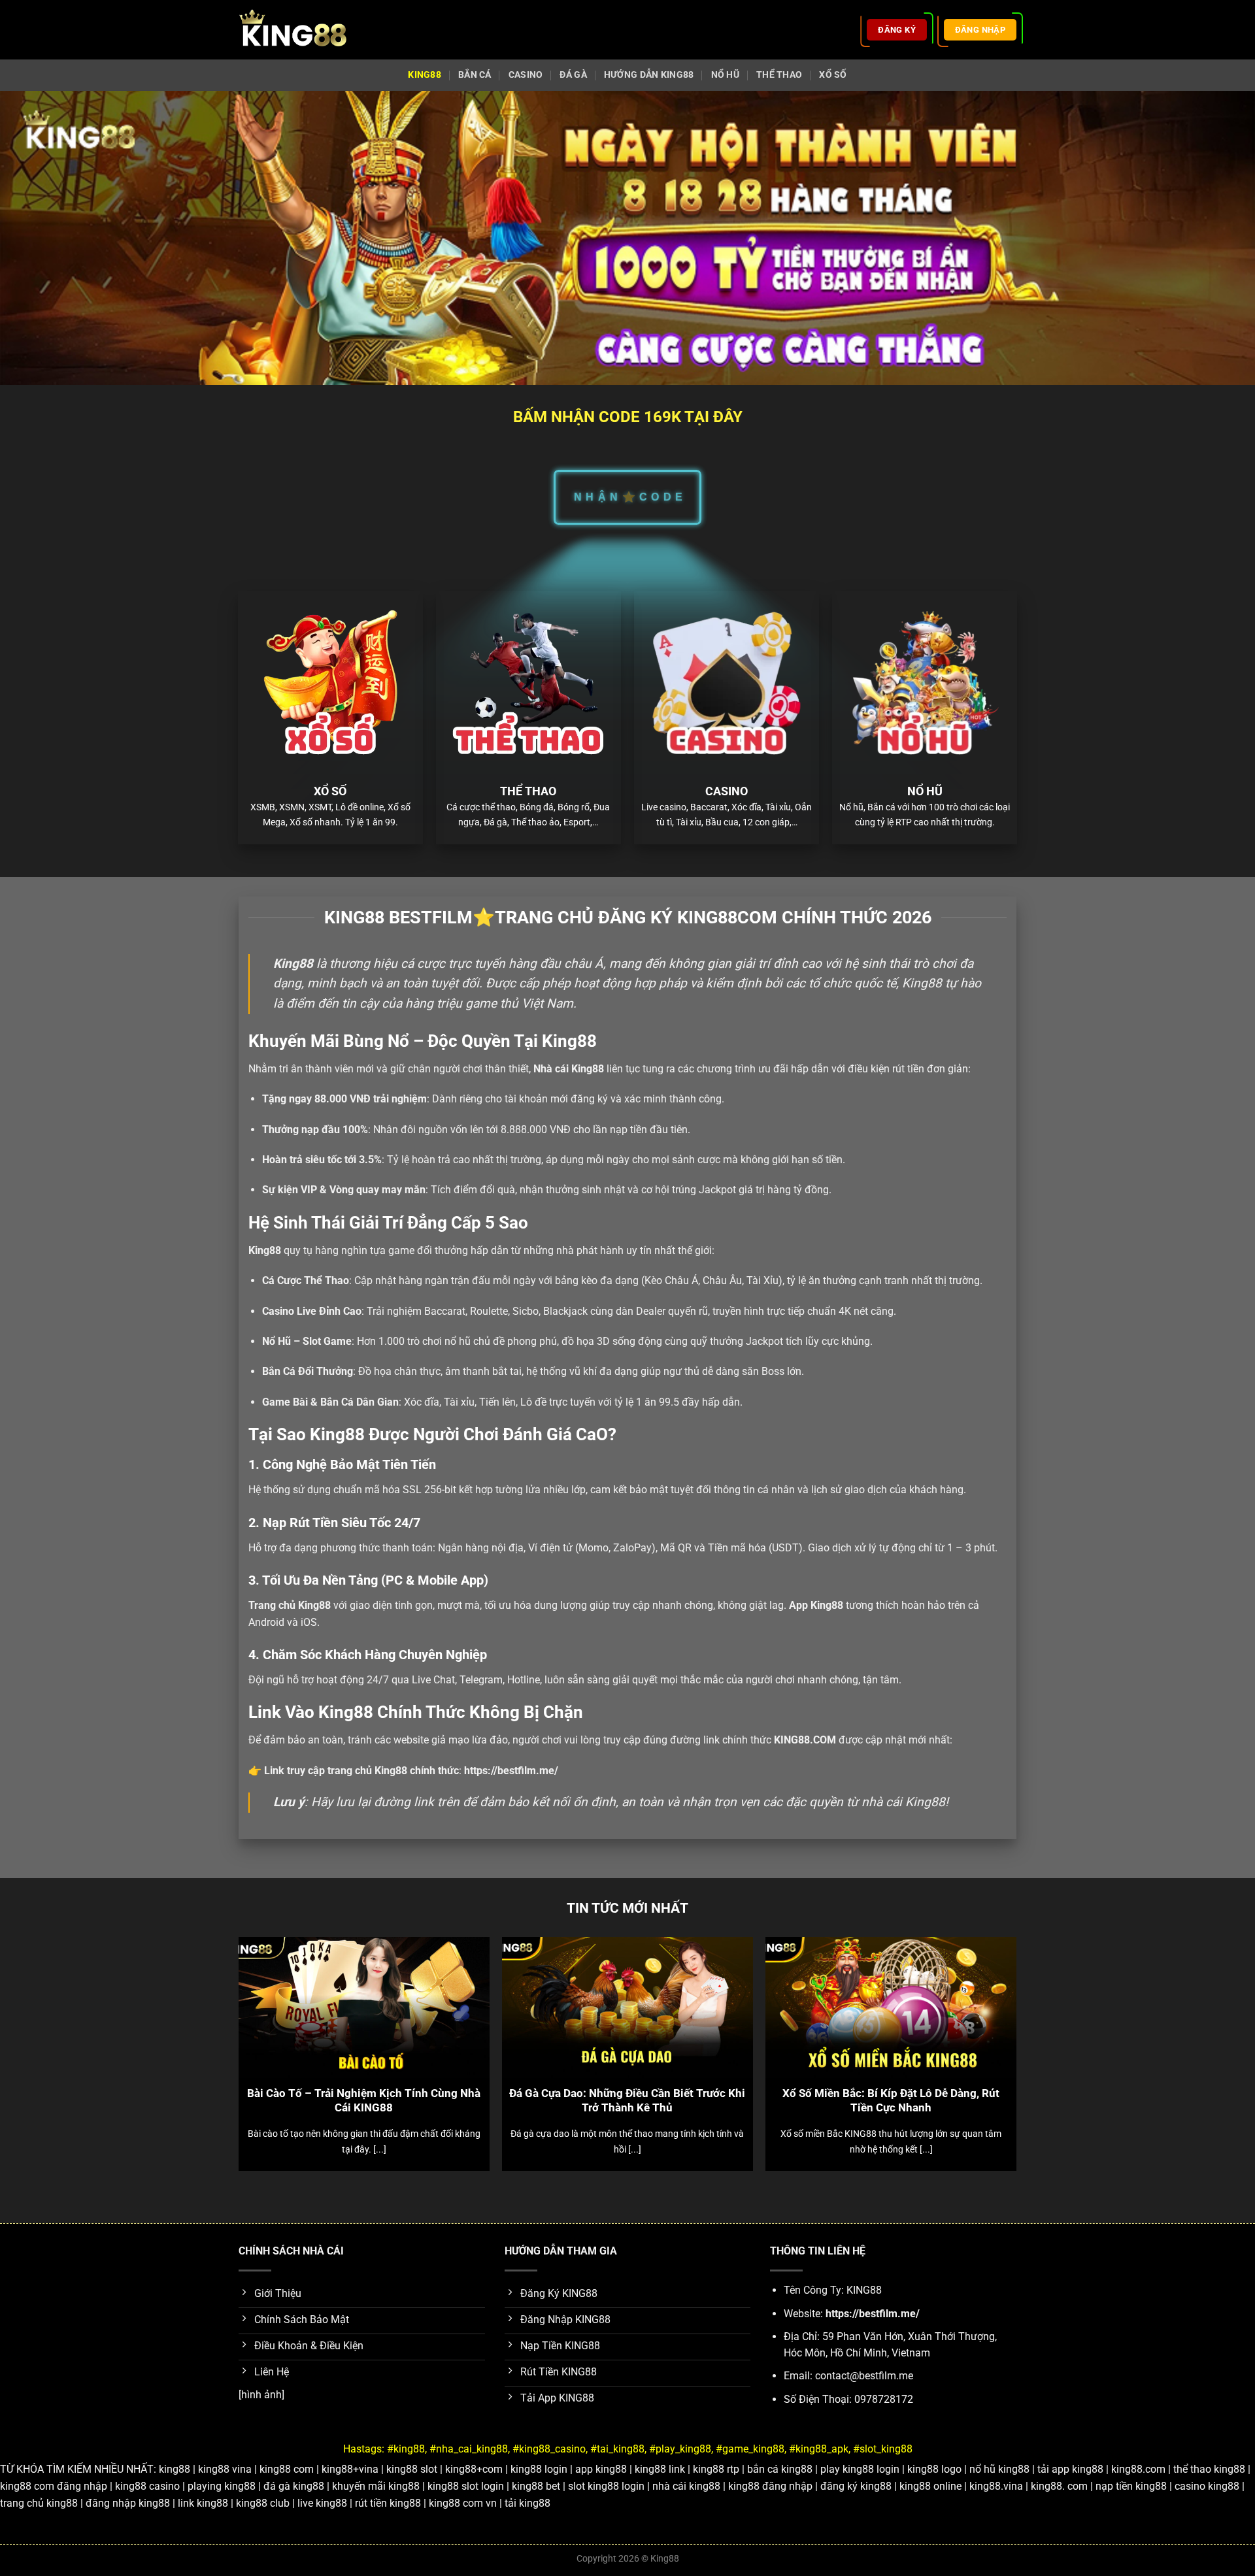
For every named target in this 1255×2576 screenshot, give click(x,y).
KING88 (425, 75)
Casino (526, 75)
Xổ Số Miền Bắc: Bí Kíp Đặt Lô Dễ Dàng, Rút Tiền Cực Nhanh (891, 2101)
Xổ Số (833, 75)
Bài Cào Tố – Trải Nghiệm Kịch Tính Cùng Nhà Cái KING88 (364, 2101)
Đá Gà (573, 75)
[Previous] (264, 2021)
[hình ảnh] (261, 2395)
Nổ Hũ (725, 75)
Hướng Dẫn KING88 (649, 75)
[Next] (991, 2021)
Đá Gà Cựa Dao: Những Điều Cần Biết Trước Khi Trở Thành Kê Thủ (627, 2101)
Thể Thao (779, 75)
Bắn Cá (475, 75)
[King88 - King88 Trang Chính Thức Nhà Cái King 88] (293, 30)
